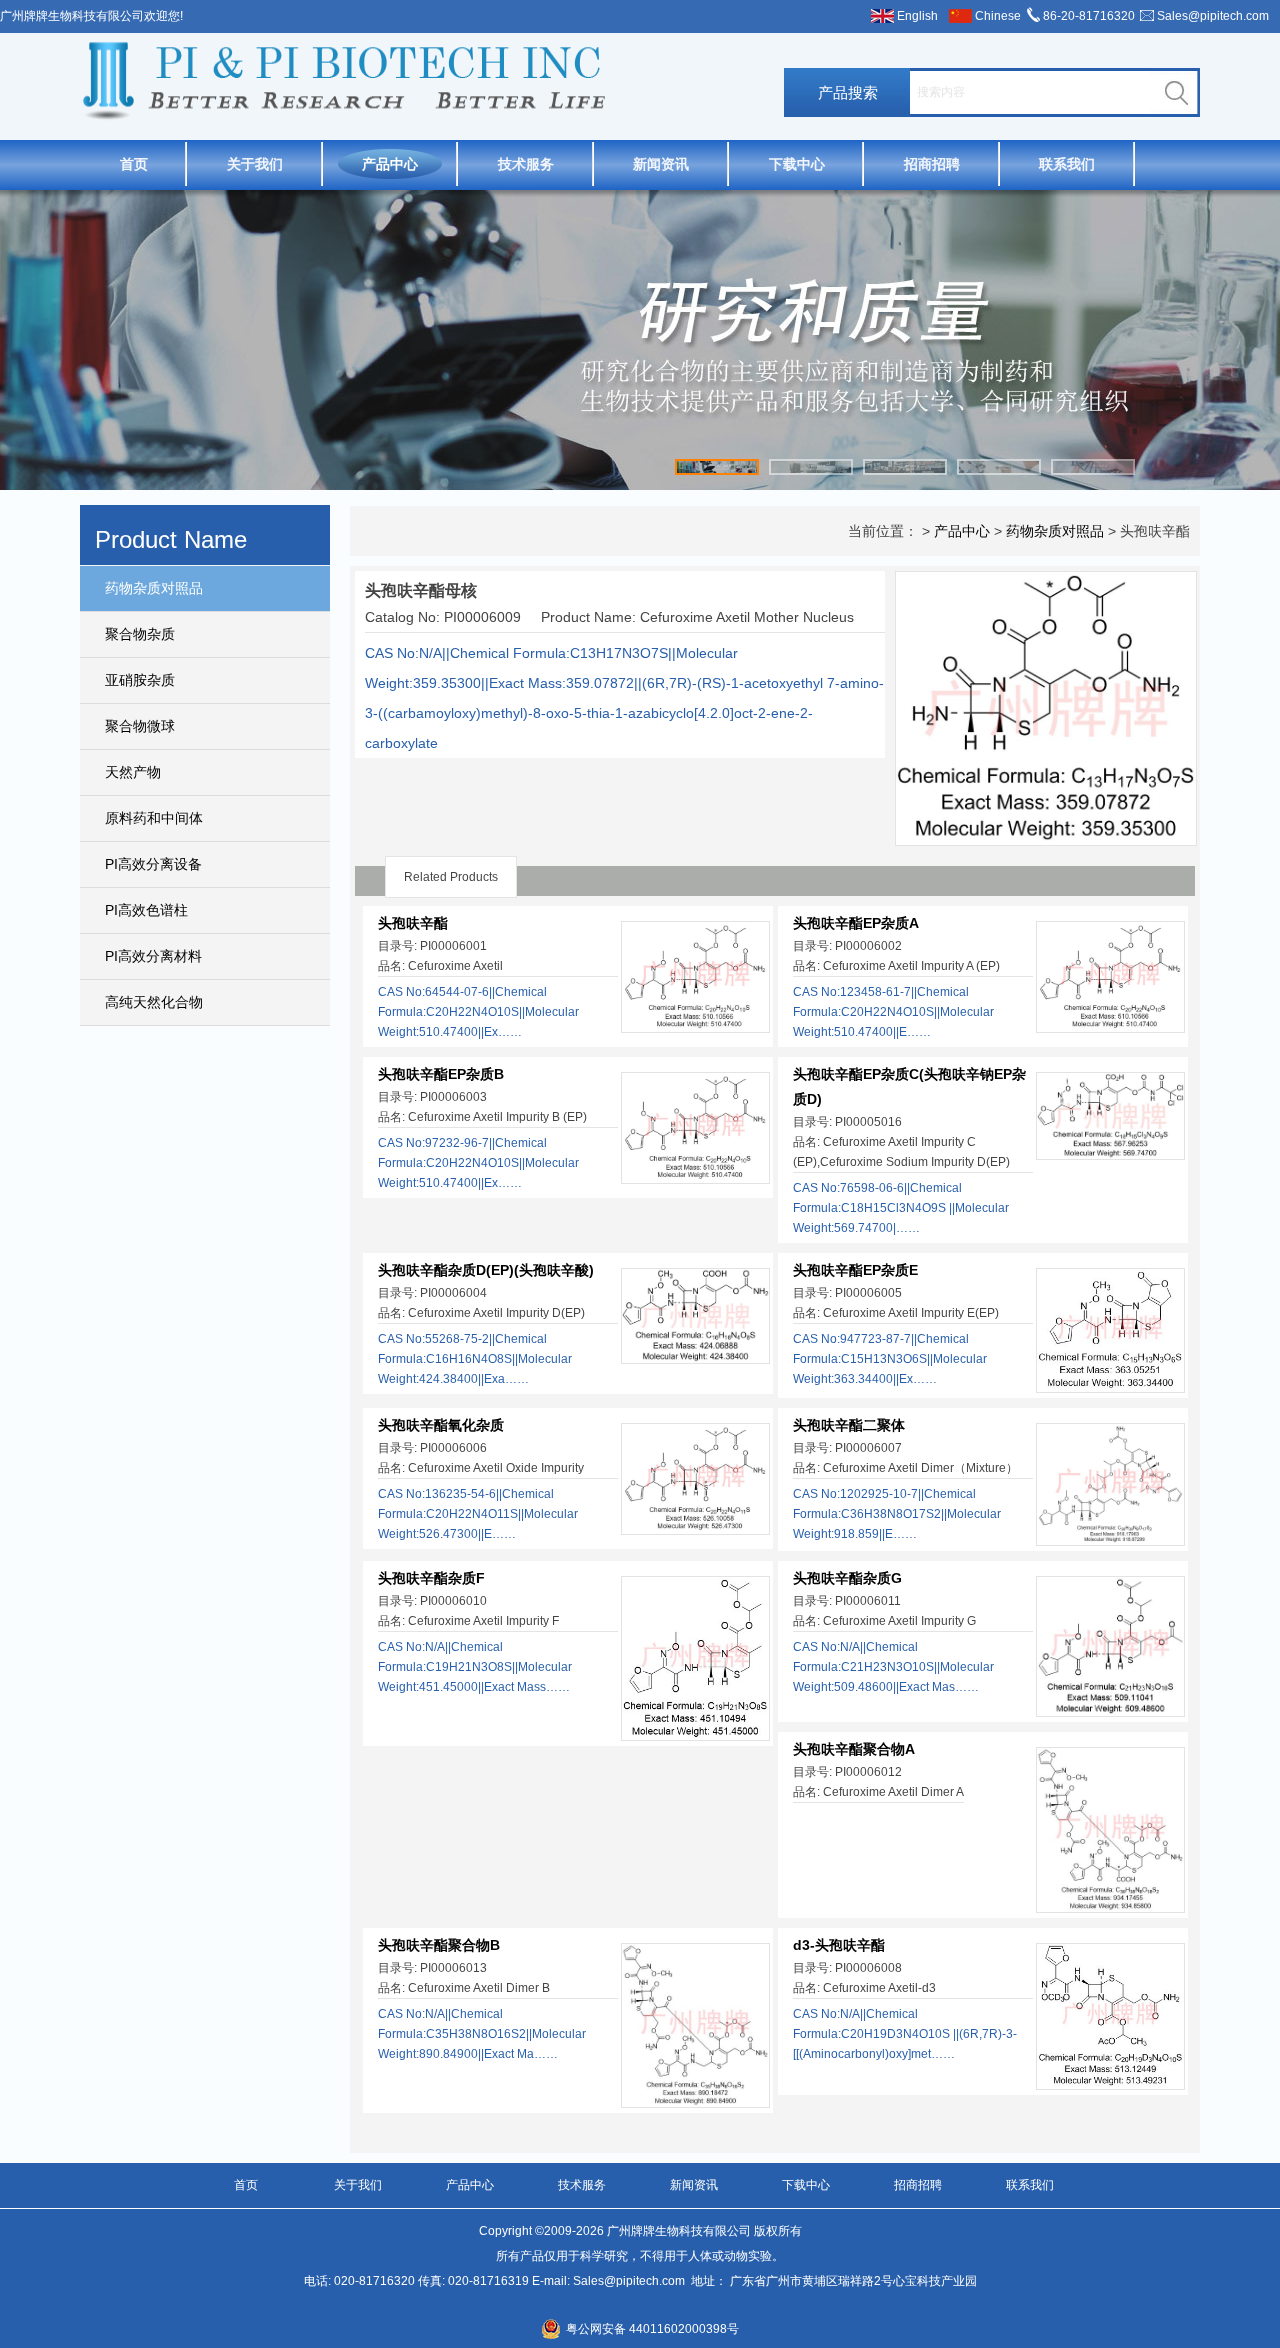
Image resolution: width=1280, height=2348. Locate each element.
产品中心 (390, 164)
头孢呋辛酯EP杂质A (856, 923)
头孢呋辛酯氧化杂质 (441, 1425)
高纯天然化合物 (154, 1002)
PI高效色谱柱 (146, 910)
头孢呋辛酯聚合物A (854, 1749)
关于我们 (255, 164)
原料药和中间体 (154, 818)
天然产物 (133, 772)
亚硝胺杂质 (140, 680)
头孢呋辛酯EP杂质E (855, 1270)
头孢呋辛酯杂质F (431, 1578)
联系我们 (1067, 164)
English (917, 16)
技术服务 (526, 164)
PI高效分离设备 (153, 864)
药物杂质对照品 (154, 588)
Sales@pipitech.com (1213, 16)
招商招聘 (932, 164)
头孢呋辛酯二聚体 (849, 1425)
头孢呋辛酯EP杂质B (441, 1074)
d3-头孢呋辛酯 (839, 1945)
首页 (134, 164)
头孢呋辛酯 (413, 923)
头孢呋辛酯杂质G (847, 1578)
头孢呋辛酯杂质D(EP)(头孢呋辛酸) (486, 1270)
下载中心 (797, 164)
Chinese (998, 16)
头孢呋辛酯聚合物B (439, 1945)
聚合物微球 (140, 726)
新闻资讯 (661, 164)
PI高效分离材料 (153, 956)
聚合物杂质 (140, 634)
